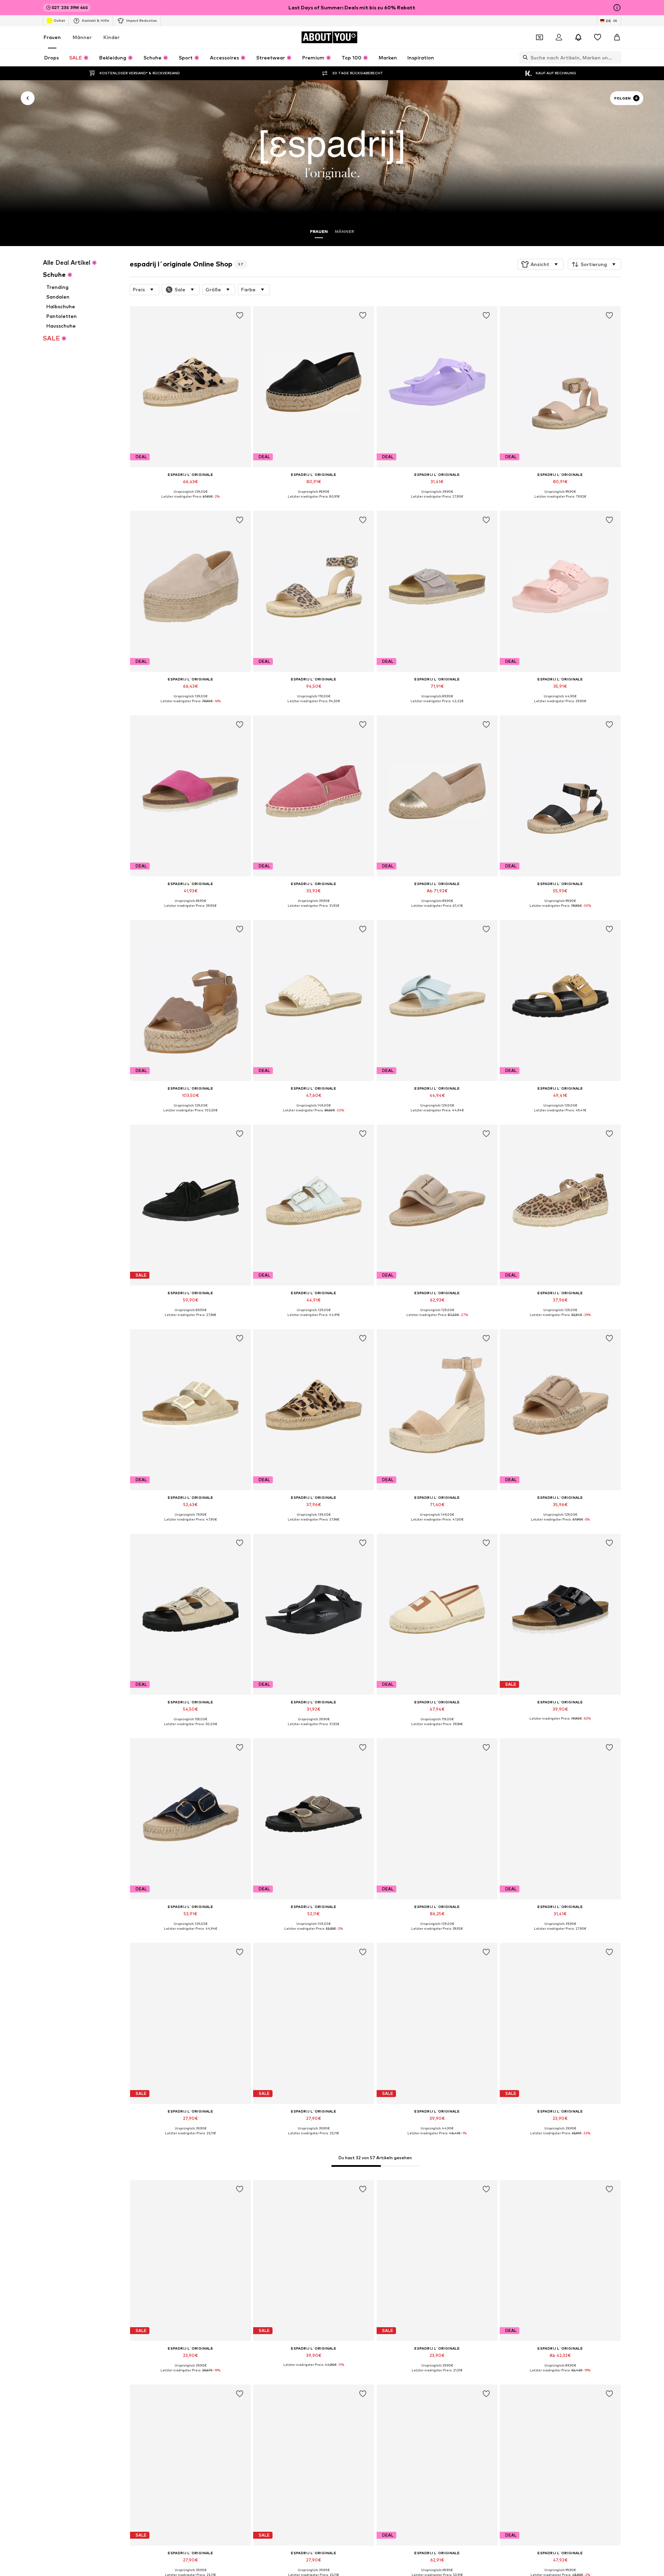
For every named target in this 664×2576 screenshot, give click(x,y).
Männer (82, 37)
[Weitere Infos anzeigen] (191, 501)
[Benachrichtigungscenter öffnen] (578, 37)
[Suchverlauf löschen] (616, 57)
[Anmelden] (559, 37)
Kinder (112, 37)
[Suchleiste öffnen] (524, 57)
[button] (541, 264)
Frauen (52, 37)
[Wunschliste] (598, 37)
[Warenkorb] (617, 37)
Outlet (59, 20)
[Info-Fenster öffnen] (617, 8)
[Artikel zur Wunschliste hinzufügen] (239, 316)
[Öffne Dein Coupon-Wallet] (539, 37)
